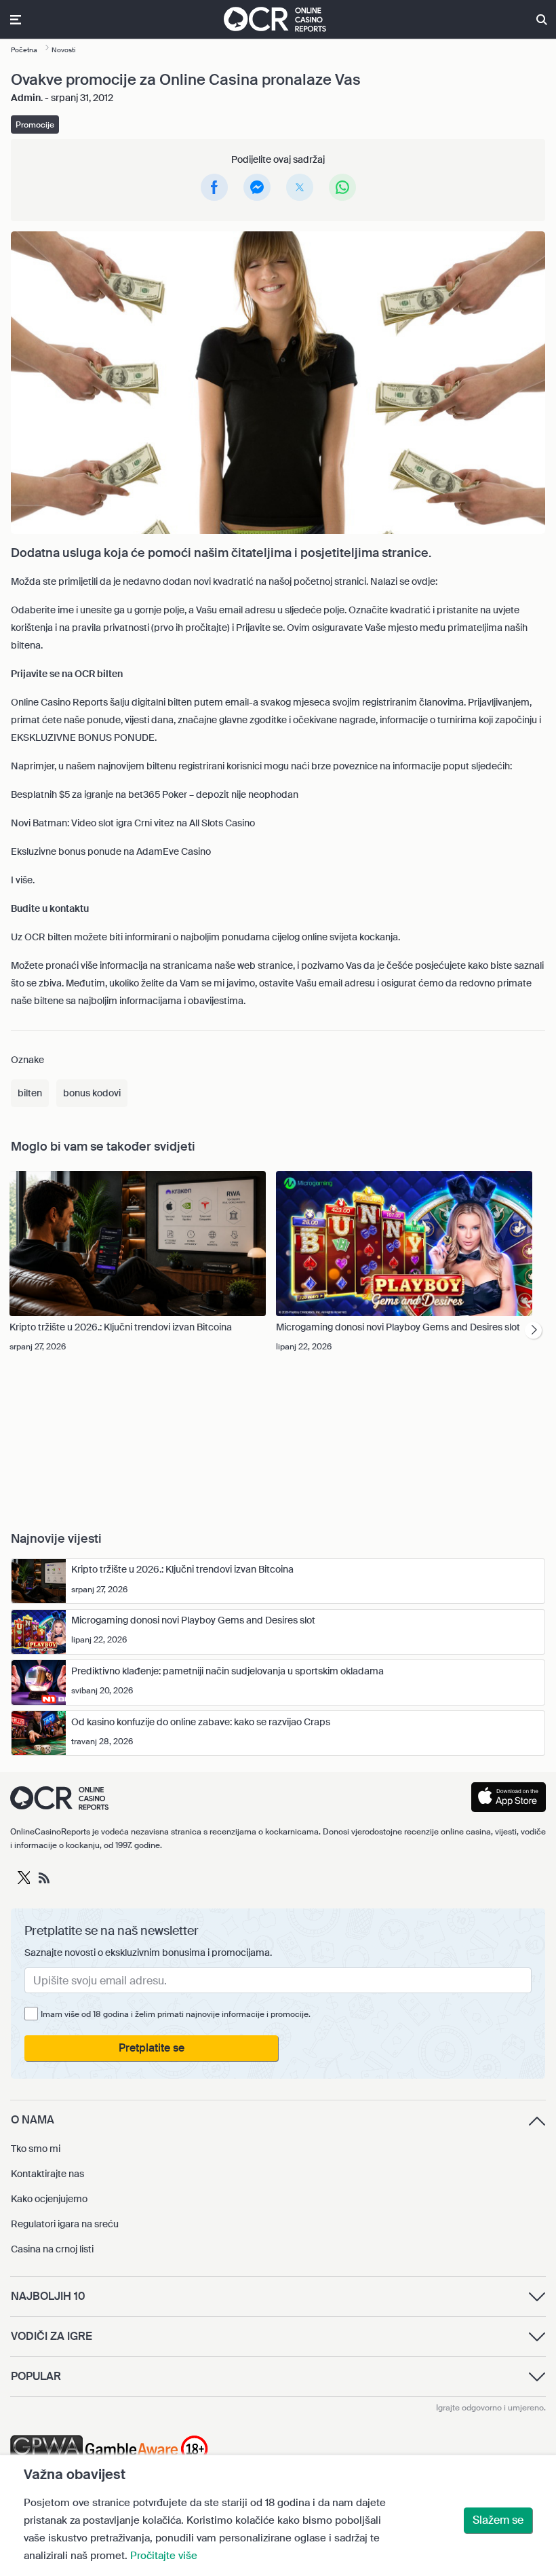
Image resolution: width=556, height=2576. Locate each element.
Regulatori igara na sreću (65, 2224)
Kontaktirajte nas (47, 2174)
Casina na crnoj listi (52, 2249)
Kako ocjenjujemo (49, 2199)
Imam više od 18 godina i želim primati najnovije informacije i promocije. (176, 2014)
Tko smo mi (36, 2149)
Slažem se (498, 2520)
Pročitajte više (164, 2556)
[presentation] (533, 1331)
